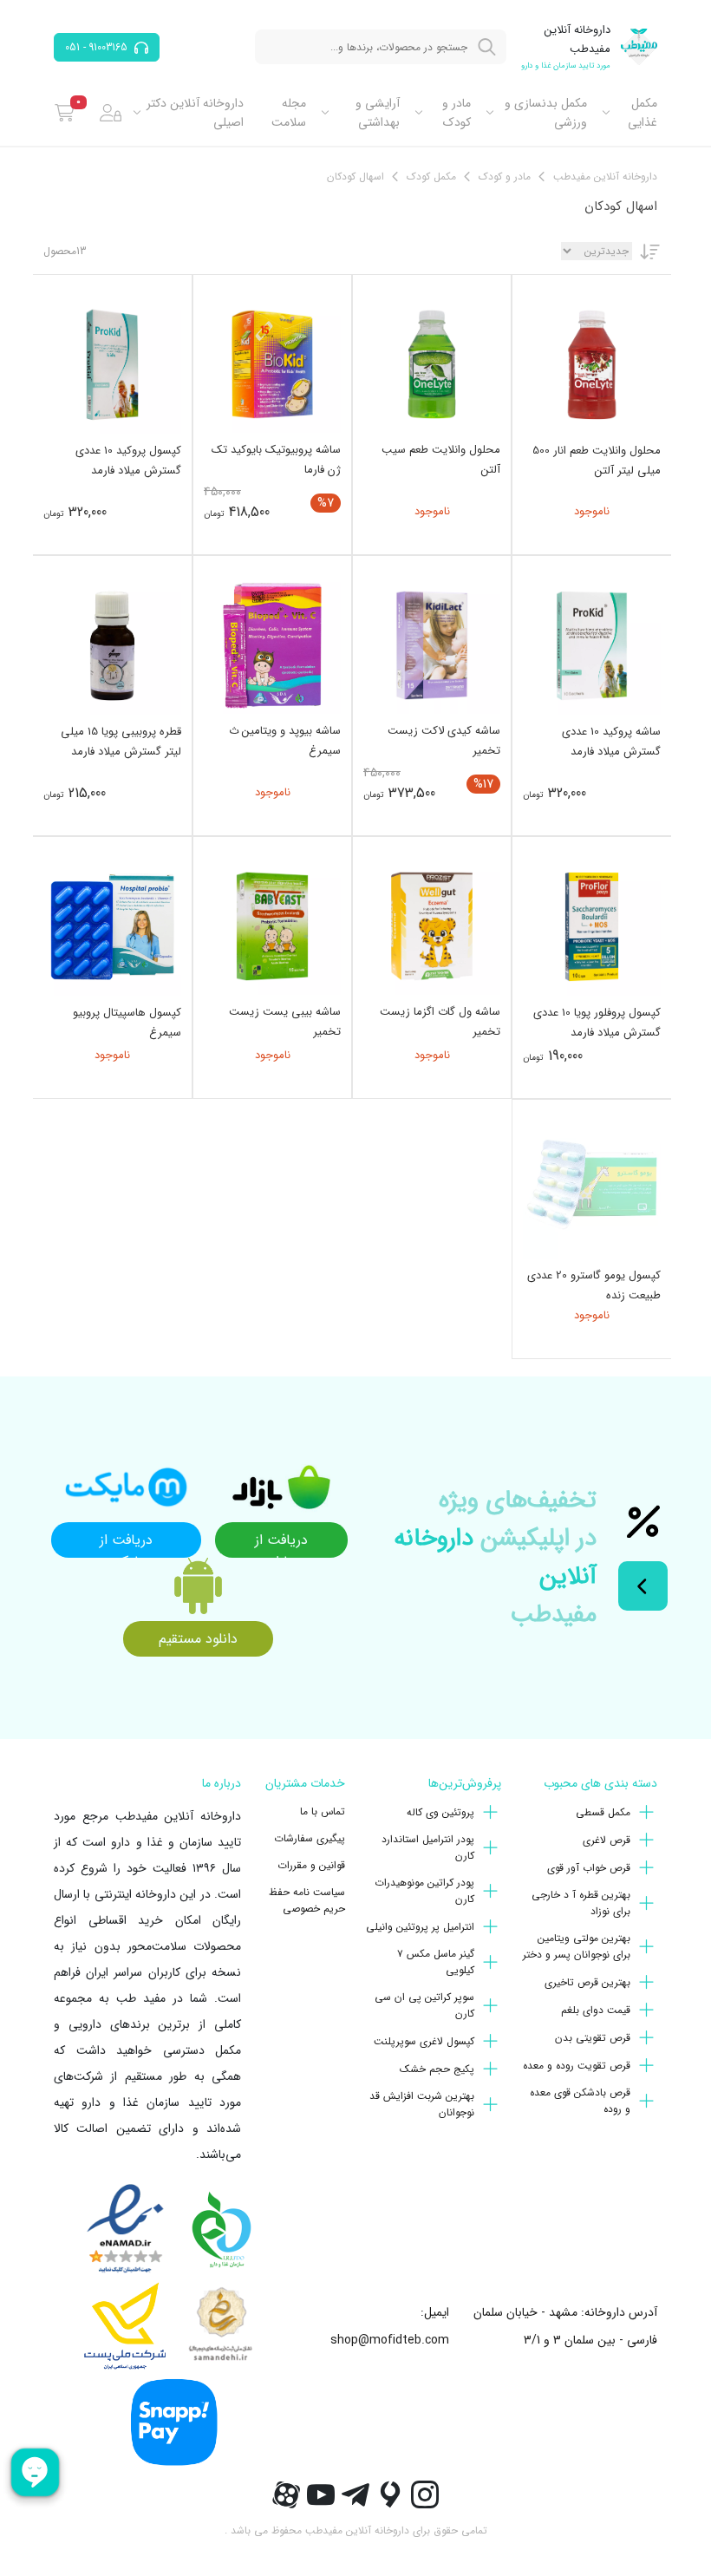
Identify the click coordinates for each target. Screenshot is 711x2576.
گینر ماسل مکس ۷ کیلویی (436, 1962)
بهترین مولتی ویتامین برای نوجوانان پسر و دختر (577, 1946)
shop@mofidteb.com (390, 2340)
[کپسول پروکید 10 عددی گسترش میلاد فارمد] (112, 365)
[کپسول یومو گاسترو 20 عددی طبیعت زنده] (592, 1190)
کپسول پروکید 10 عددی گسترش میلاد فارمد (128, 461)
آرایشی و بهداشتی (378, 113)
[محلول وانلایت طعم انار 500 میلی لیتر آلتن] (592, 365)
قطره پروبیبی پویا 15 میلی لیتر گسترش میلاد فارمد (121, 742)
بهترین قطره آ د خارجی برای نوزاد (581, 1903)
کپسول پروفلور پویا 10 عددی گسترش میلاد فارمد (597, 1023)
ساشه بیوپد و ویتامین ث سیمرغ (285, 741)
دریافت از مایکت (126, 1543)
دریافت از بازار (281, 1543)
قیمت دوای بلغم (596, 2010)
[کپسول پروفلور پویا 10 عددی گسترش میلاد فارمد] (592, 927)
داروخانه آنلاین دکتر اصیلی (195, 113)
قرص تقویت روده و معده (577, 2066)
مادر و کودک (456, 113)
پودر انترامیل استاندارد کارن (428, 1847)
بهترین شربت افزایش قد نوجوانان (422, 2104)
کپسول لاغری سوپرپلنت (424, 2041)
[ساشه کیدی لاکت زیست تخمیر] (432, 645)
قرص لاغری (607, 1840)
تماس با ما (323, 1811)
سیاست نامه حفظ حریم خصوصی (307, 1900)
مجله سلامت (289, 113)
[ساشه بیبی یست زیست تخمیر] (272, 926)
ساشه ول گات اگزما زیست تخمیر (440, 1022)
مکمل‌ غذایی (643, 113)
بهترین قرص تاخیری (587, 1982)
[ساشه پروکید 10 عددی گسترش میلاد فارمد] (592, 646)
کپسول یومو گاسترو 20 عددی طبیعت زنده (594, 1285)
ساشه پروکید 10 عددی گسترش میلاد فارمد (611, 742)
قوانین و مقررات (311, 1865)
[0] (65, 113)
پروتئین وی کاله (440, 1812)
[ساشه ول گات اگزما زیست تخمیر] (432, 926)
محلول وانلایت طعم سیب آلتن (441, 460)
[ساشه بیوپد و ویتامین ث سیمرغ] (272, 645)
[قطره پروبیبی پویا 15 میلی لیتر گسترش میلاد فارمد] (112, 646)
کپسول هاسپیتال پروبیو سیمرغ (127, 1023)
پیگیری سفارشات (310, 1838)
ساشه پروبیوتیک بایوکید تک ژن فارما (276, 460)
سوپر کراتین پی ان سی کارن (424, 2005)
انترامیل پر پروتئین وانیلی (420, 1927)
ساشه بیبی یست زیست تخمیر (285, 1022)
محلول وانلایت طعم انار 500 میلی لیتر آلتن (597, 461)
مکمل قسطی (603, 1812)
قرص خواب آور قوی (589, 1868)
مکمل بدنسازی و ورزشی (546, 113)
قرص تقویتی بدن (593, 2038)
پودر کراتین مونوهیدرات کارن (424, 1891)
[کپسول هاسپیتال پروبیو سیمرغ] (112, 927)
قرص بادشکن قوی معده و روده (580, 2101)
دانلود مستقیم (198, 1639)
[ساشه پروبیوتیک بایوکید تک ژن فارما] (272, 364)
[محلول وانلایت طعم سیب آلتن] (432, 364)
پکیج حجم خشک (437, 2069)
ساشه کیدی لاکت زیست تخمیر (444, 741)
